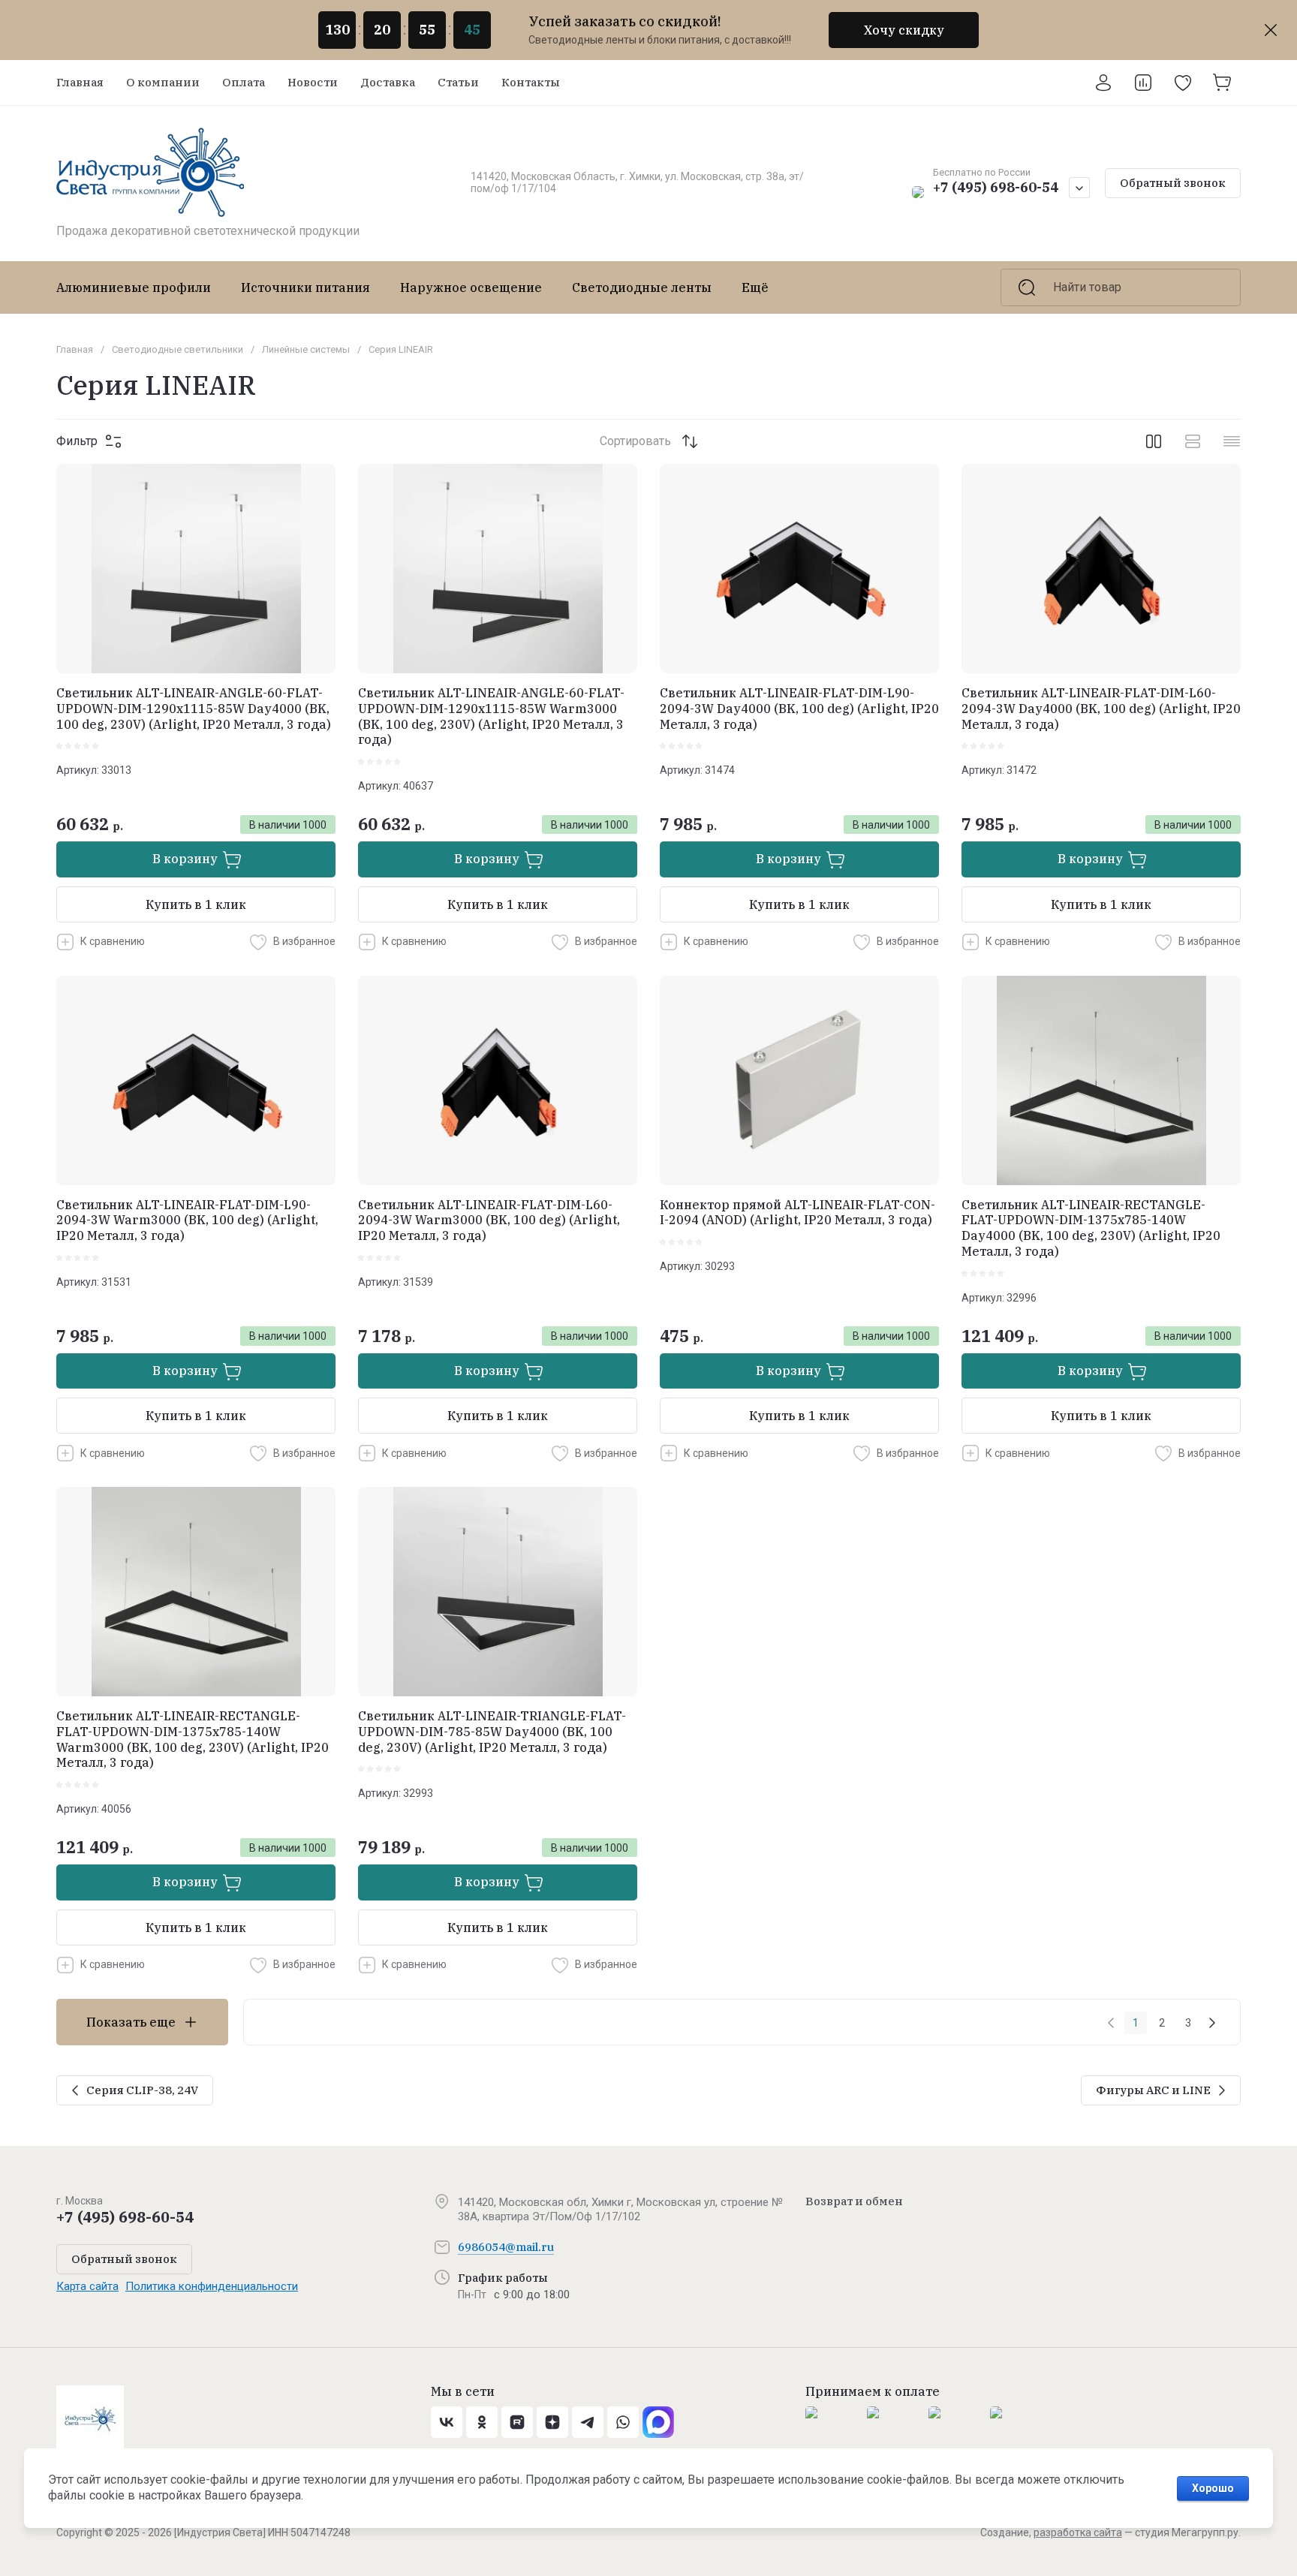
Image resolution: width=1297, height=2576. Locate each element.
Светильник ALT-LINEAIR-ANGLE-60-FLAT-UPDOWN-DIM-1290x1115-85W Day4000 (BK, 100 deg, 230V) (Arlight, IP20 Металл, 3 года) (194, 709)
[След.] (1212, 2023)
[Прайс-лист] (1232, 441)
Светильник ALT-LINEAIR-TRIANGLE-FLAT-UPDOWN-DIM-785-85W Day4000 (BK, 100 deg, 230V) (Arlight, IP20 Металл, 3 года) (492, 1732)
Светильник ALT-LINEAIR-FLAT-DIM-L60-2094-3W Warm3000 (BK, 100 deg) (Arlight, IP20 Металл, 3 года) (489, 1220)
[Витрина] (1154, 441)
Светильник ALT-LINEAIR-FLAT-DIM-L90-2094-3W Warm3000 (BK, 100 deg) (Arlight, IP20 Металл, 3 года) (187, 1220)
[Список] (1193, 441)
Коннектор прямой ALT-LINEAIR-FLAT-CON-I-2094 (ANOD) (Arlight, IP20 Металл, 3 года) (797, 1213)
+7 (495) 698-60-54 (996, 187)
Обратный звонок (1173, 183)
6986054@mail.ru (506, 2247)
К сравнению (113, 941)
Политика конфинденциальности (212, 2286)
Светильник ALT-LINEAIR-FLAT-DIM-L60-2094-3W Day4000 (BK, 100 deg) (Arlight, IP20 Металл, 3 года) (1101, 709)
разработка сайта (1078, 2532)
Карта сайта (87, 2286)
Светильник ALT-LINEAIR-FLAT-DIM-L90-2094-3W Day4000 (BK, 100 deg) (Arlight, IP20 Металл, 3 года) (799, 709)
